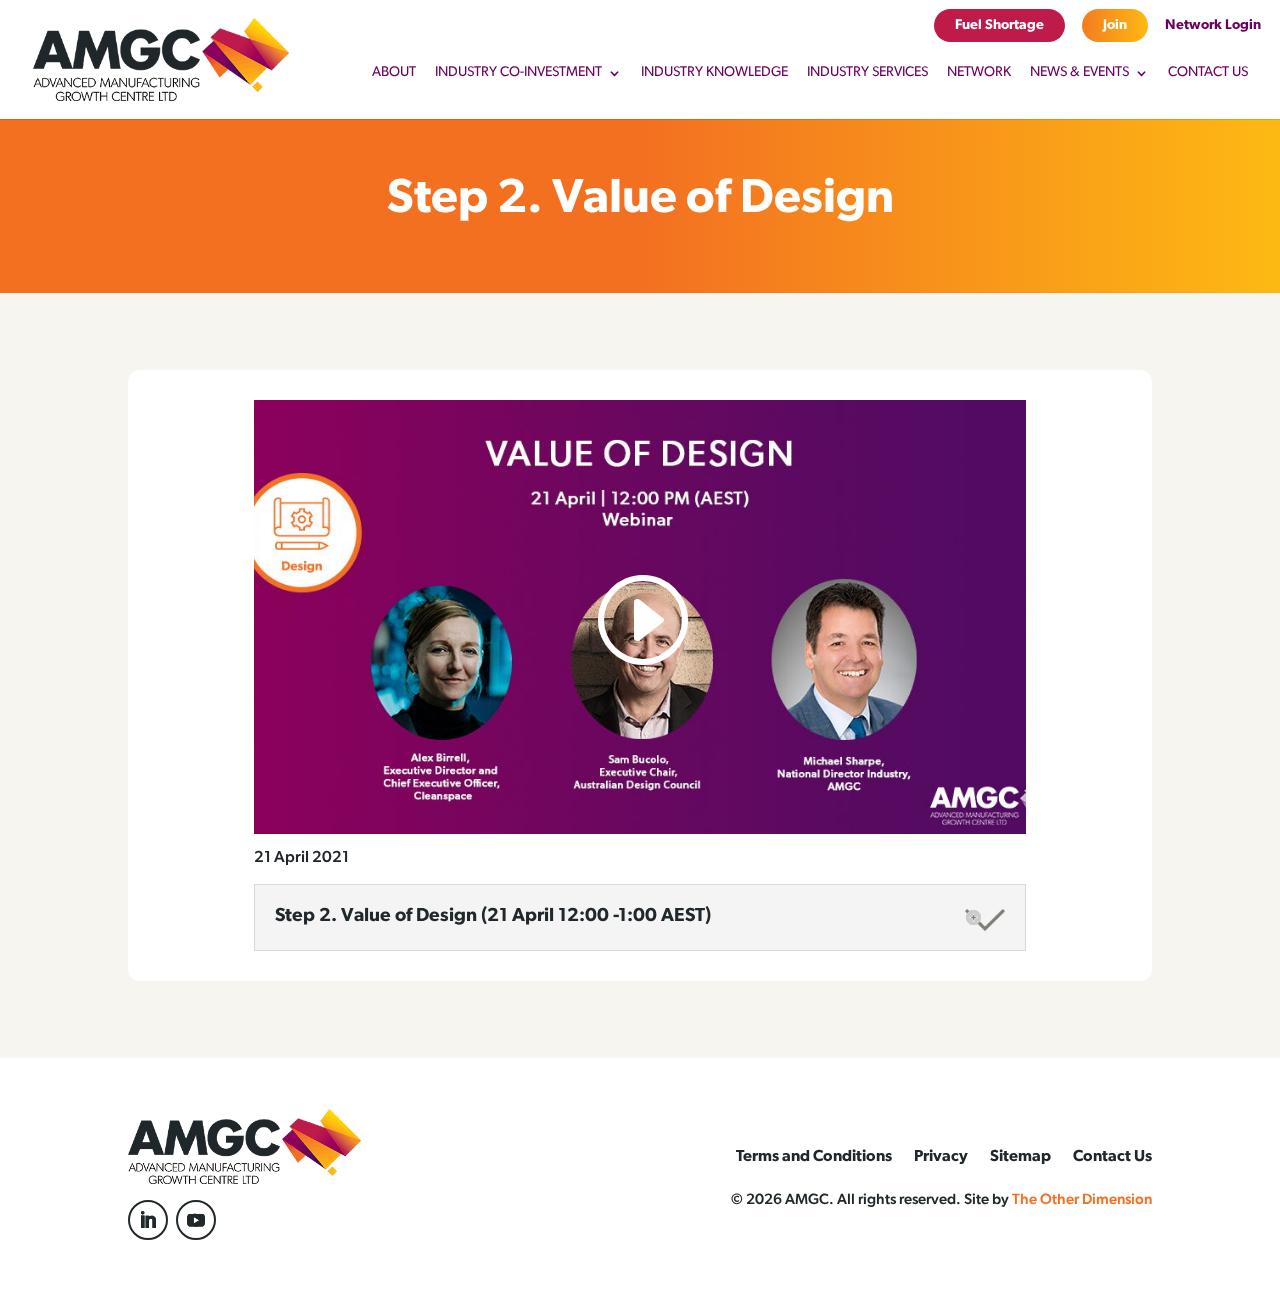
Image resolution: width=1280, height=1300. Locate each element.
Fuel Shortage (999, 25)
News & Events (1079, 73)
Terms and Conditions (814, 1157)
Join (1115, 25)
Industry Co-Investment (518, 73)
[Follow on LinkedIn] (148, 1220)
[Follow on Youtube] (196, 1220)
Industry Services (867, 73)
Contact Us (1208, 73)
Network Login (1213, 25)
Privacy (941, 1157)
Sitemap (1020, 1157)
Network (979, 73)
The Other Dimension (1082, 1200)
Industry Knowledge (714, 73)
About (394, 73)
